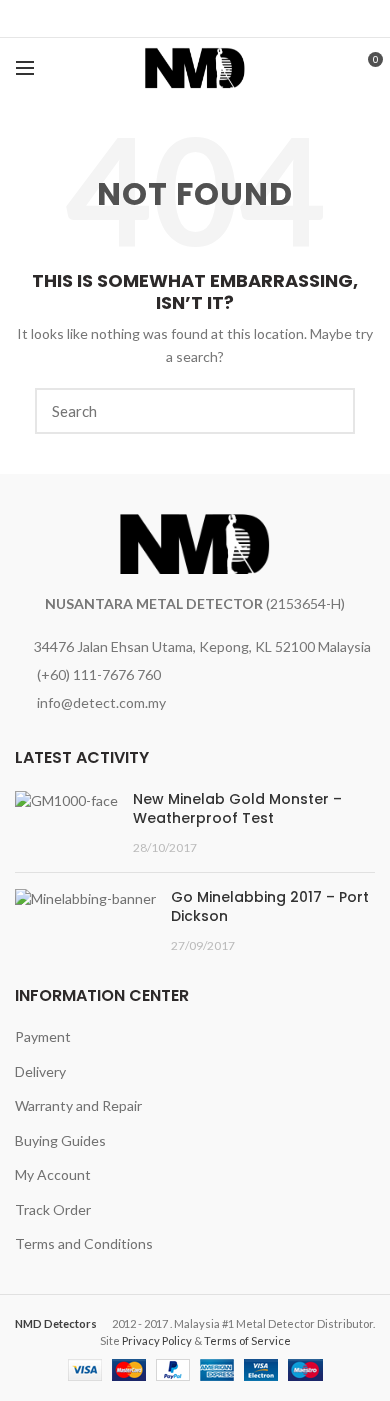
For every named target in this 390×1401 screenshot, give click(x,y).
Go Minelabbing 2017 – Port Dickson (270, 907)
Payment (43, 1036)
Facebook (179, 22)
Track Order (53, 1209)
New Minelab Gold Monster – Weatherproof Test (237, 809)
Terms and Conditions (84, 1243)
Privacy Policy (157, 1340)
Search (328, 411)
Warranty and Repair (78, 1105)
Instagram (210, 22)
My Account (53, 1174)
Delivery (40, 1071)
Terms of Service (247, 1340)
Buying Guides (60, 1140)
